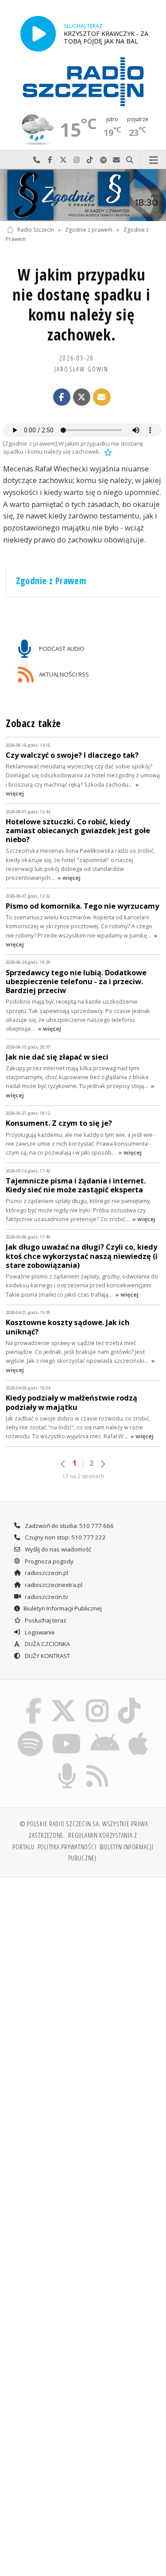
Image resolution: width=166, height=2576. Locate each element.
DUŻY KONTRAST (47, 1656)
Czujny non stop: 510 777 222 (65, 1537)
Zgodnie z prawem (89, 230)
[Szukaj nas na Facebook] (33, 1700)
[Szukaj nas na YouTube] (67, 1732)
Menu (153, 160)
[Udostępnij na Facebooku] (62, 397)
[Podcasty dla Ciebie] (67, 1765)
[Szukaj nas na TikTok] (129, 1700)
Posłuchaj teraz (45, 1620)
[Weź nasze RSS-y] (98, 1765)
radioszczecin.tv (46, 1597)
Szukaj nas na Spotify (103, 160)
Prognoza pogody (48, 1561)
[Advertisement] (83, 1973)
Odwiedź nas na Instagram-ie (77, 160)
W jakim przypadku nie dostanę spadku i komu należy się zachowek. (81, 305)
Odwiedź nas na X (63, 160)
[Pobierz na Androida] (105, 1732)
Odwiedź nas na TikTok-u (90, 160)
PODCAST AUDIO (61, 649)
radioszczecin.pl (46, 1573)
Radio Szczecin (36, 230)
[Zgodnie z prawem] (83, 195)
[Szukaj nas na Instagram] (98, 1700)
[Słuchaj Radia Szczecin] (38, 34)
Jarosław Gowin (82, 369)
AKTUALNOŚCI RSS (63, 674)
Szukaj (130, 160)
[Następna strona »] (103, 1464)
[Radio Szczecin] (83, 82)
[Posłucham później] (107, 451)
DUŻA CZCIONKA (47, 1644)
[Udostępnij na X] (82, 397)
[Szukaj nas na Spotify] (30, 1732)
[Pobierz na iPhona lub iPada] (139, 1732)
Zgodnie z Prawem (51, 581)
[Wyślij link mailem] (102, 397)
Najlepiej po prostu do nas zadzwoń (37, 160)
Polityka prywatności (67, 1847)
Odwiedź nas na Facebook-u (50, 160)
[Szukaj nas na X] (64, 1700)
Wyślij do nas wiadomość (116, 160)
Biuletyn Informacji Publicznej (63, 1608)
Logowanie (39, 1632)
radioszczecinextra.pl (53, 1585)
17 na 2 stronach (83, 1476)
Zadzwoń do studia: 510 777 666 (69, 1526)
